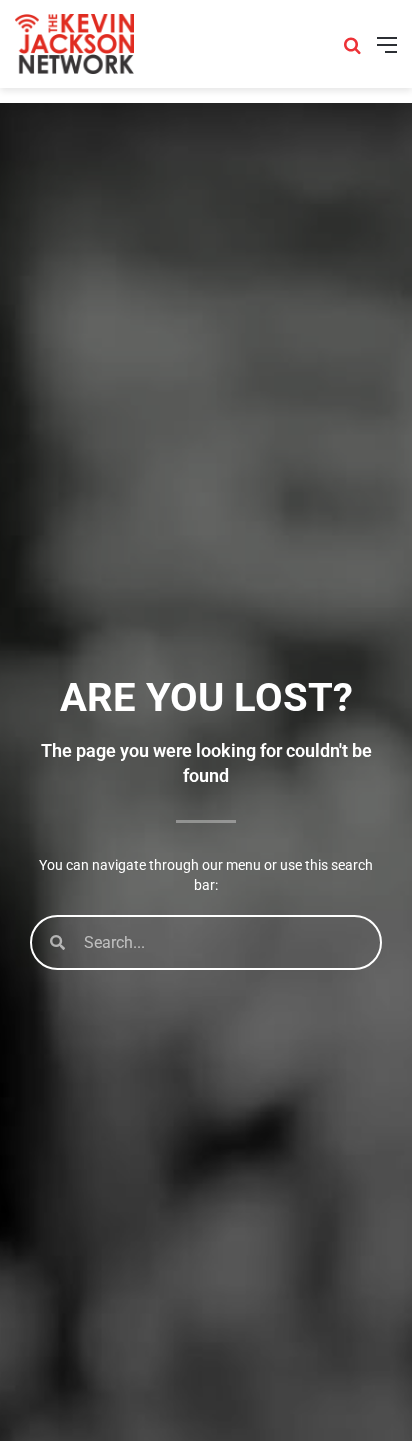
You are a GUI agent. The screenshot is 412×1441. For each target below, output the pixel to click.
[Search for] (352, 51)
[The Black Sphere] (74, 44)
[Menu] (387, 51)
